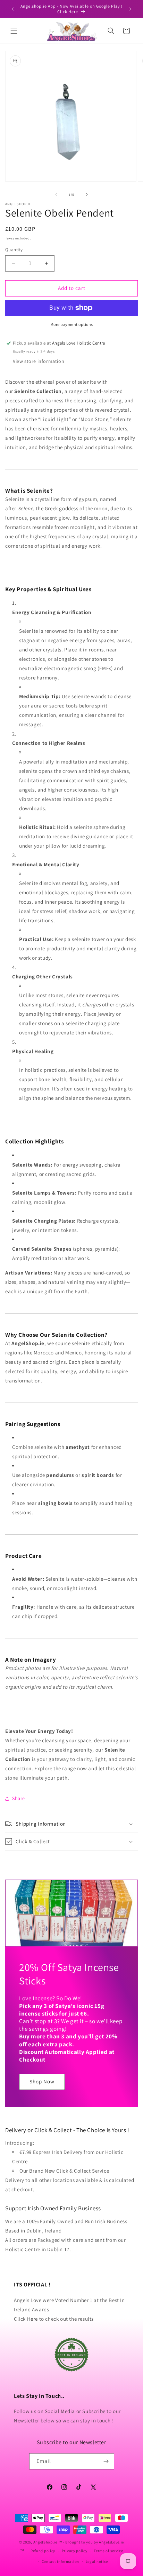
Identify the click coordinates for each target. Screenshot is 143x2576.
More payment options (72, 324)
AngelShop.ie (45, 2542)
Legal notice (97, 2561)
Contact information (60, 2561)
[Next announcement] (130, 9)
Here (32, 2319)
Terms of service (108, 2551)
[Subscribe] (106, 2461)
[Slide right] (87, 194)
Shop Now (42, 2081)
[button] (14, 31)
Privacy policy (75, 2551)
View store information (39, 361)
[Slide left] (56, 194)
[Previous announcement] (13, 9)
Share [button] (19, 1798)
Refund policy (43, 2551)
